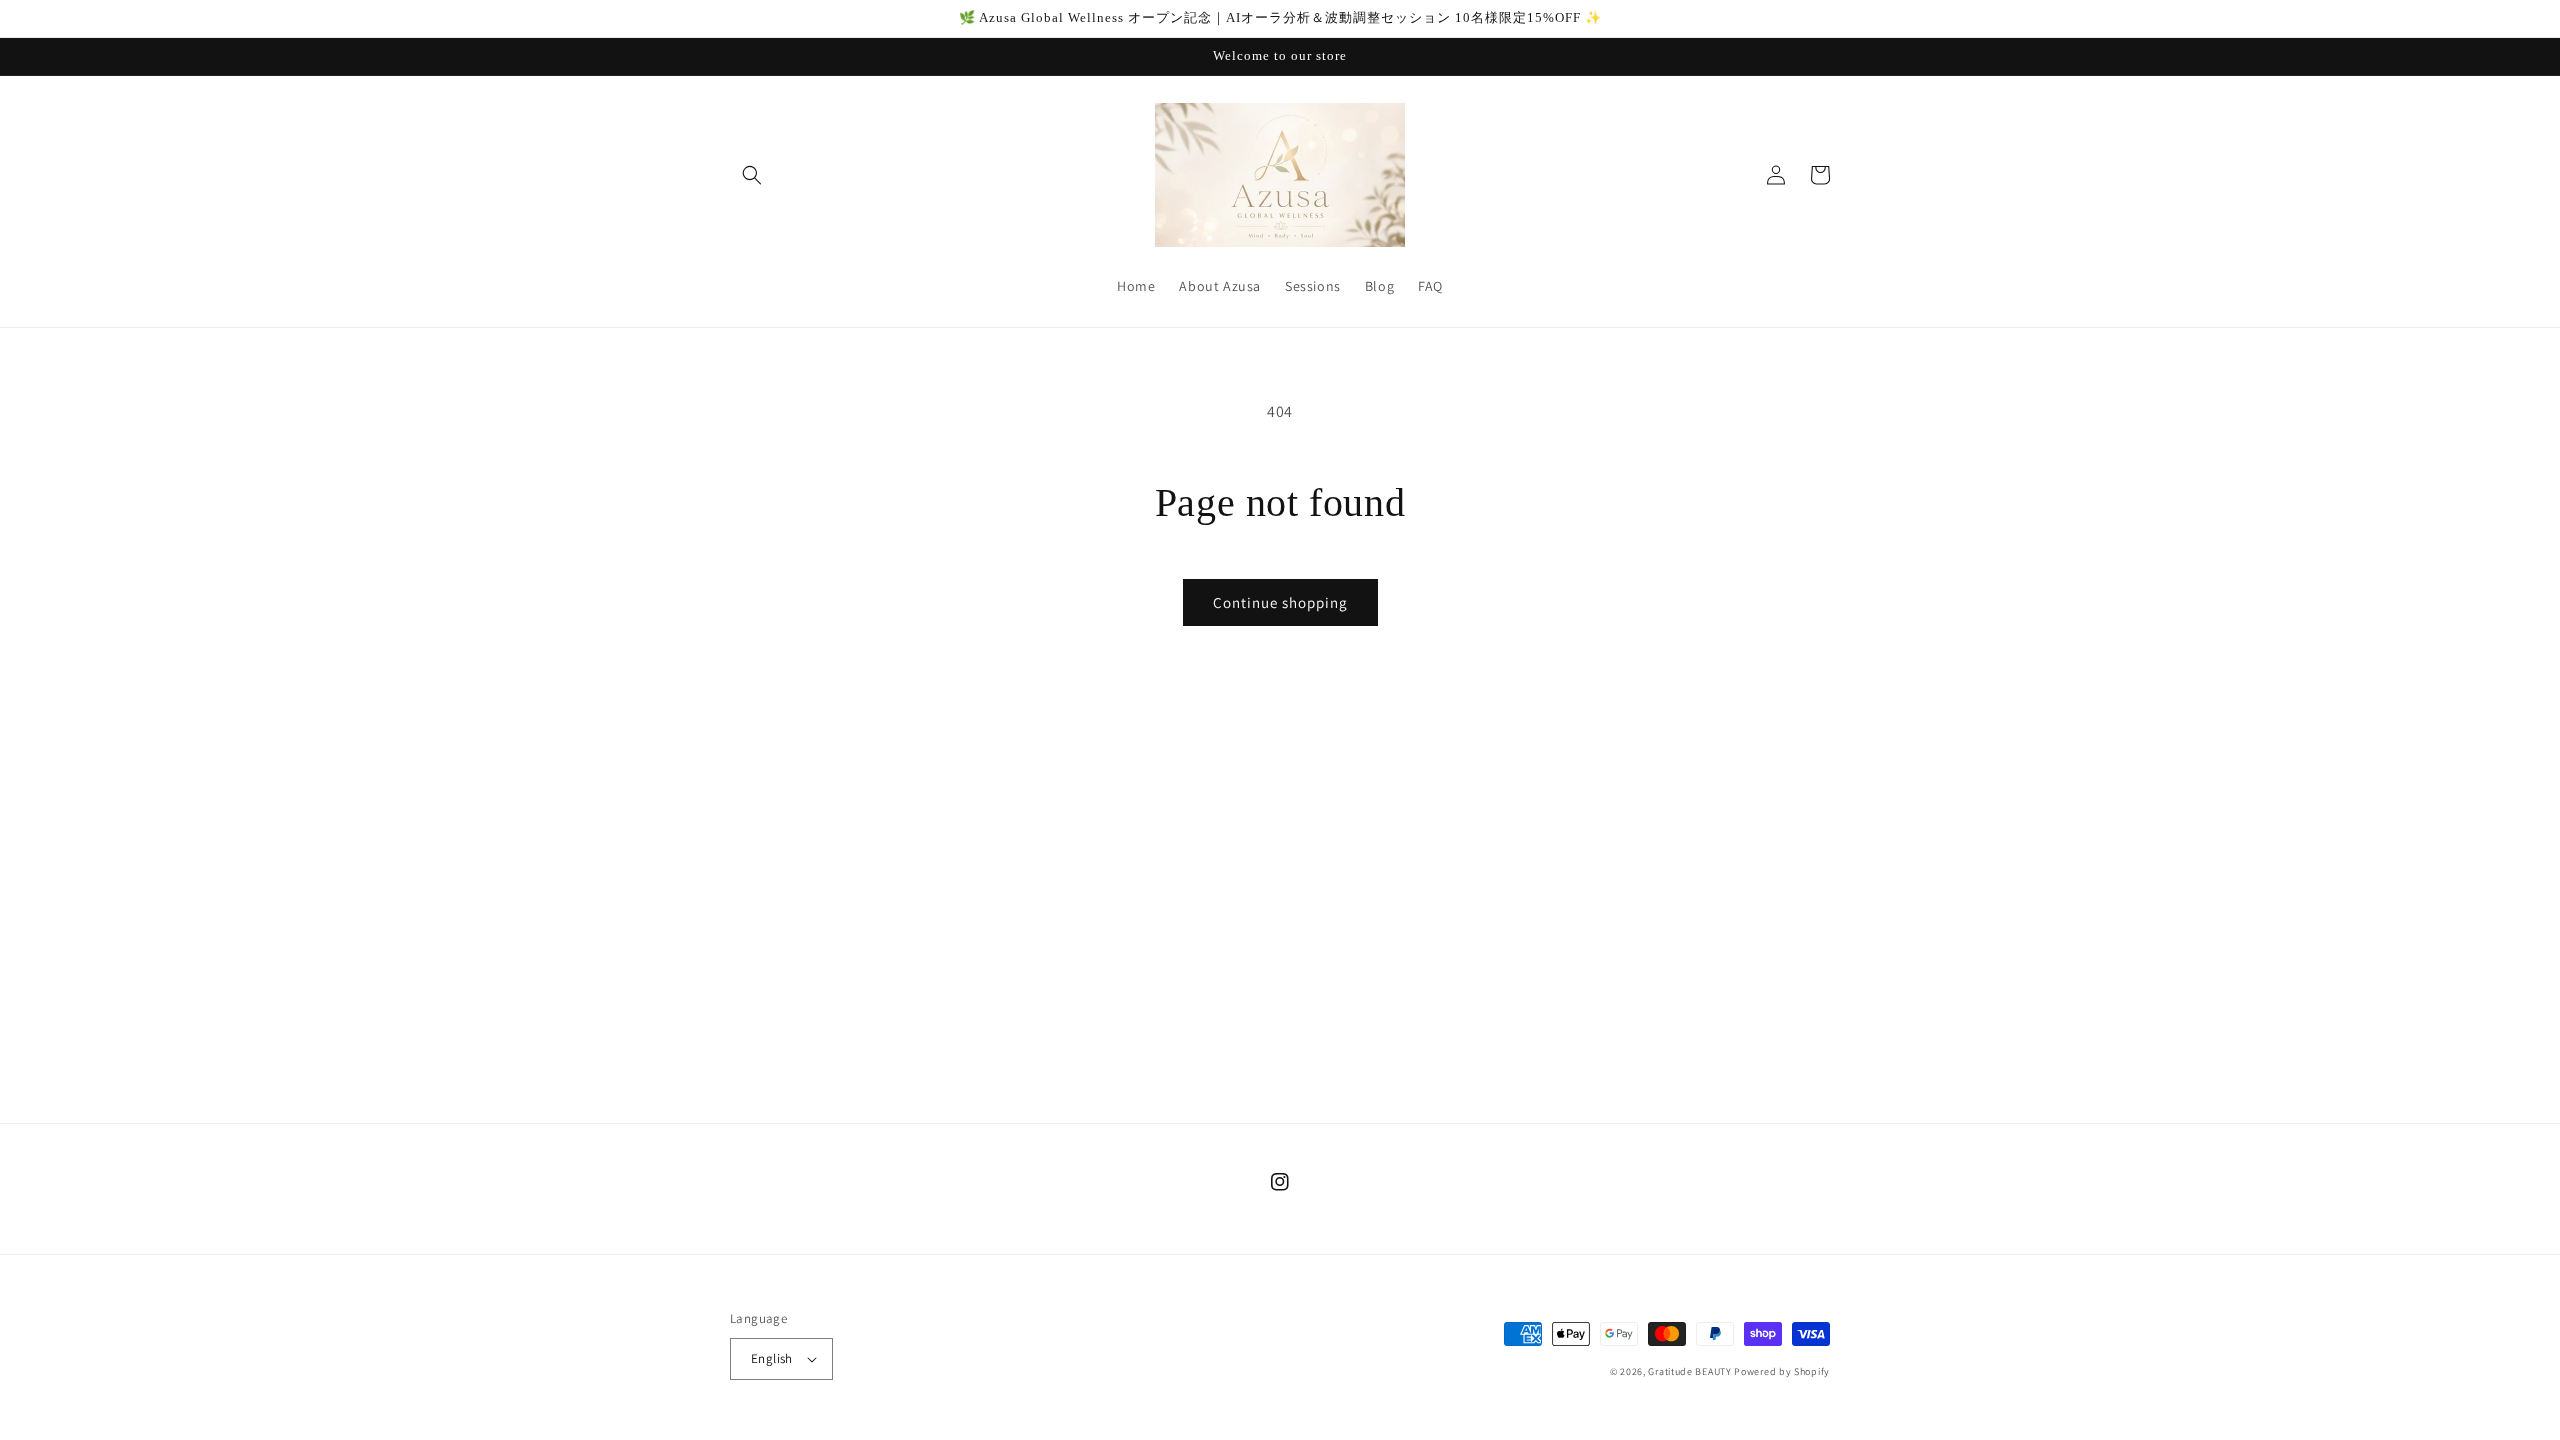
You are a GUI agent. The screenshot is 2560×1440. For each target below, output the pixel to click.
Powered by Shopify (1782, 1371)
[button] (752, 175)
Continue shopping (1280, 602)
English (772, 1358)
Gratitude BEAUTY (1689, 1371)
